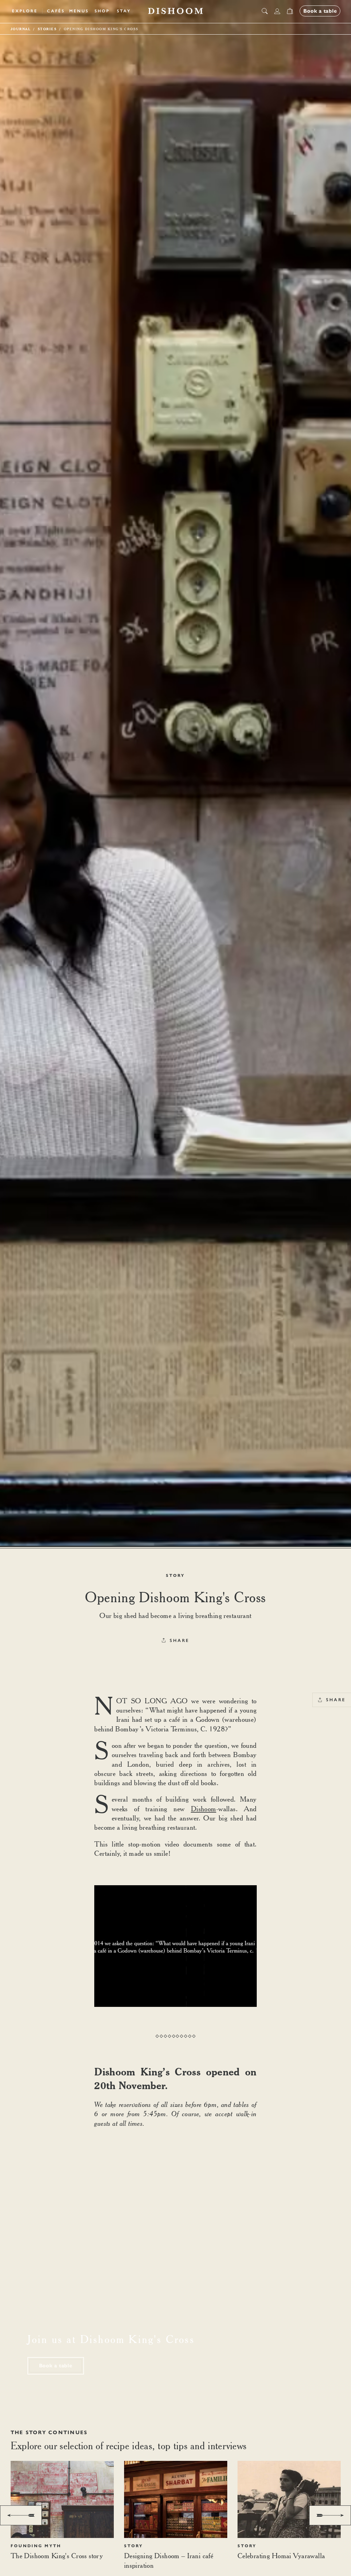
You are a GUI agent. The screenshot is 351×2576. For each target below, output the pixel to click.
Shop (102, 11)
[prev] (21, 2515)
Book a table (56, 2366)
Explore (25, 11)
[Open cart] (290, 11)
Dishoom (204, 1809)
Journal (21, 29)
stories (47, 29)
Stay (124, 11)
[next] (330, 2515)
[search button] (265, 11)
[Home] (175, 11)
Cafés (56, 11)
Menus (79, 11)
